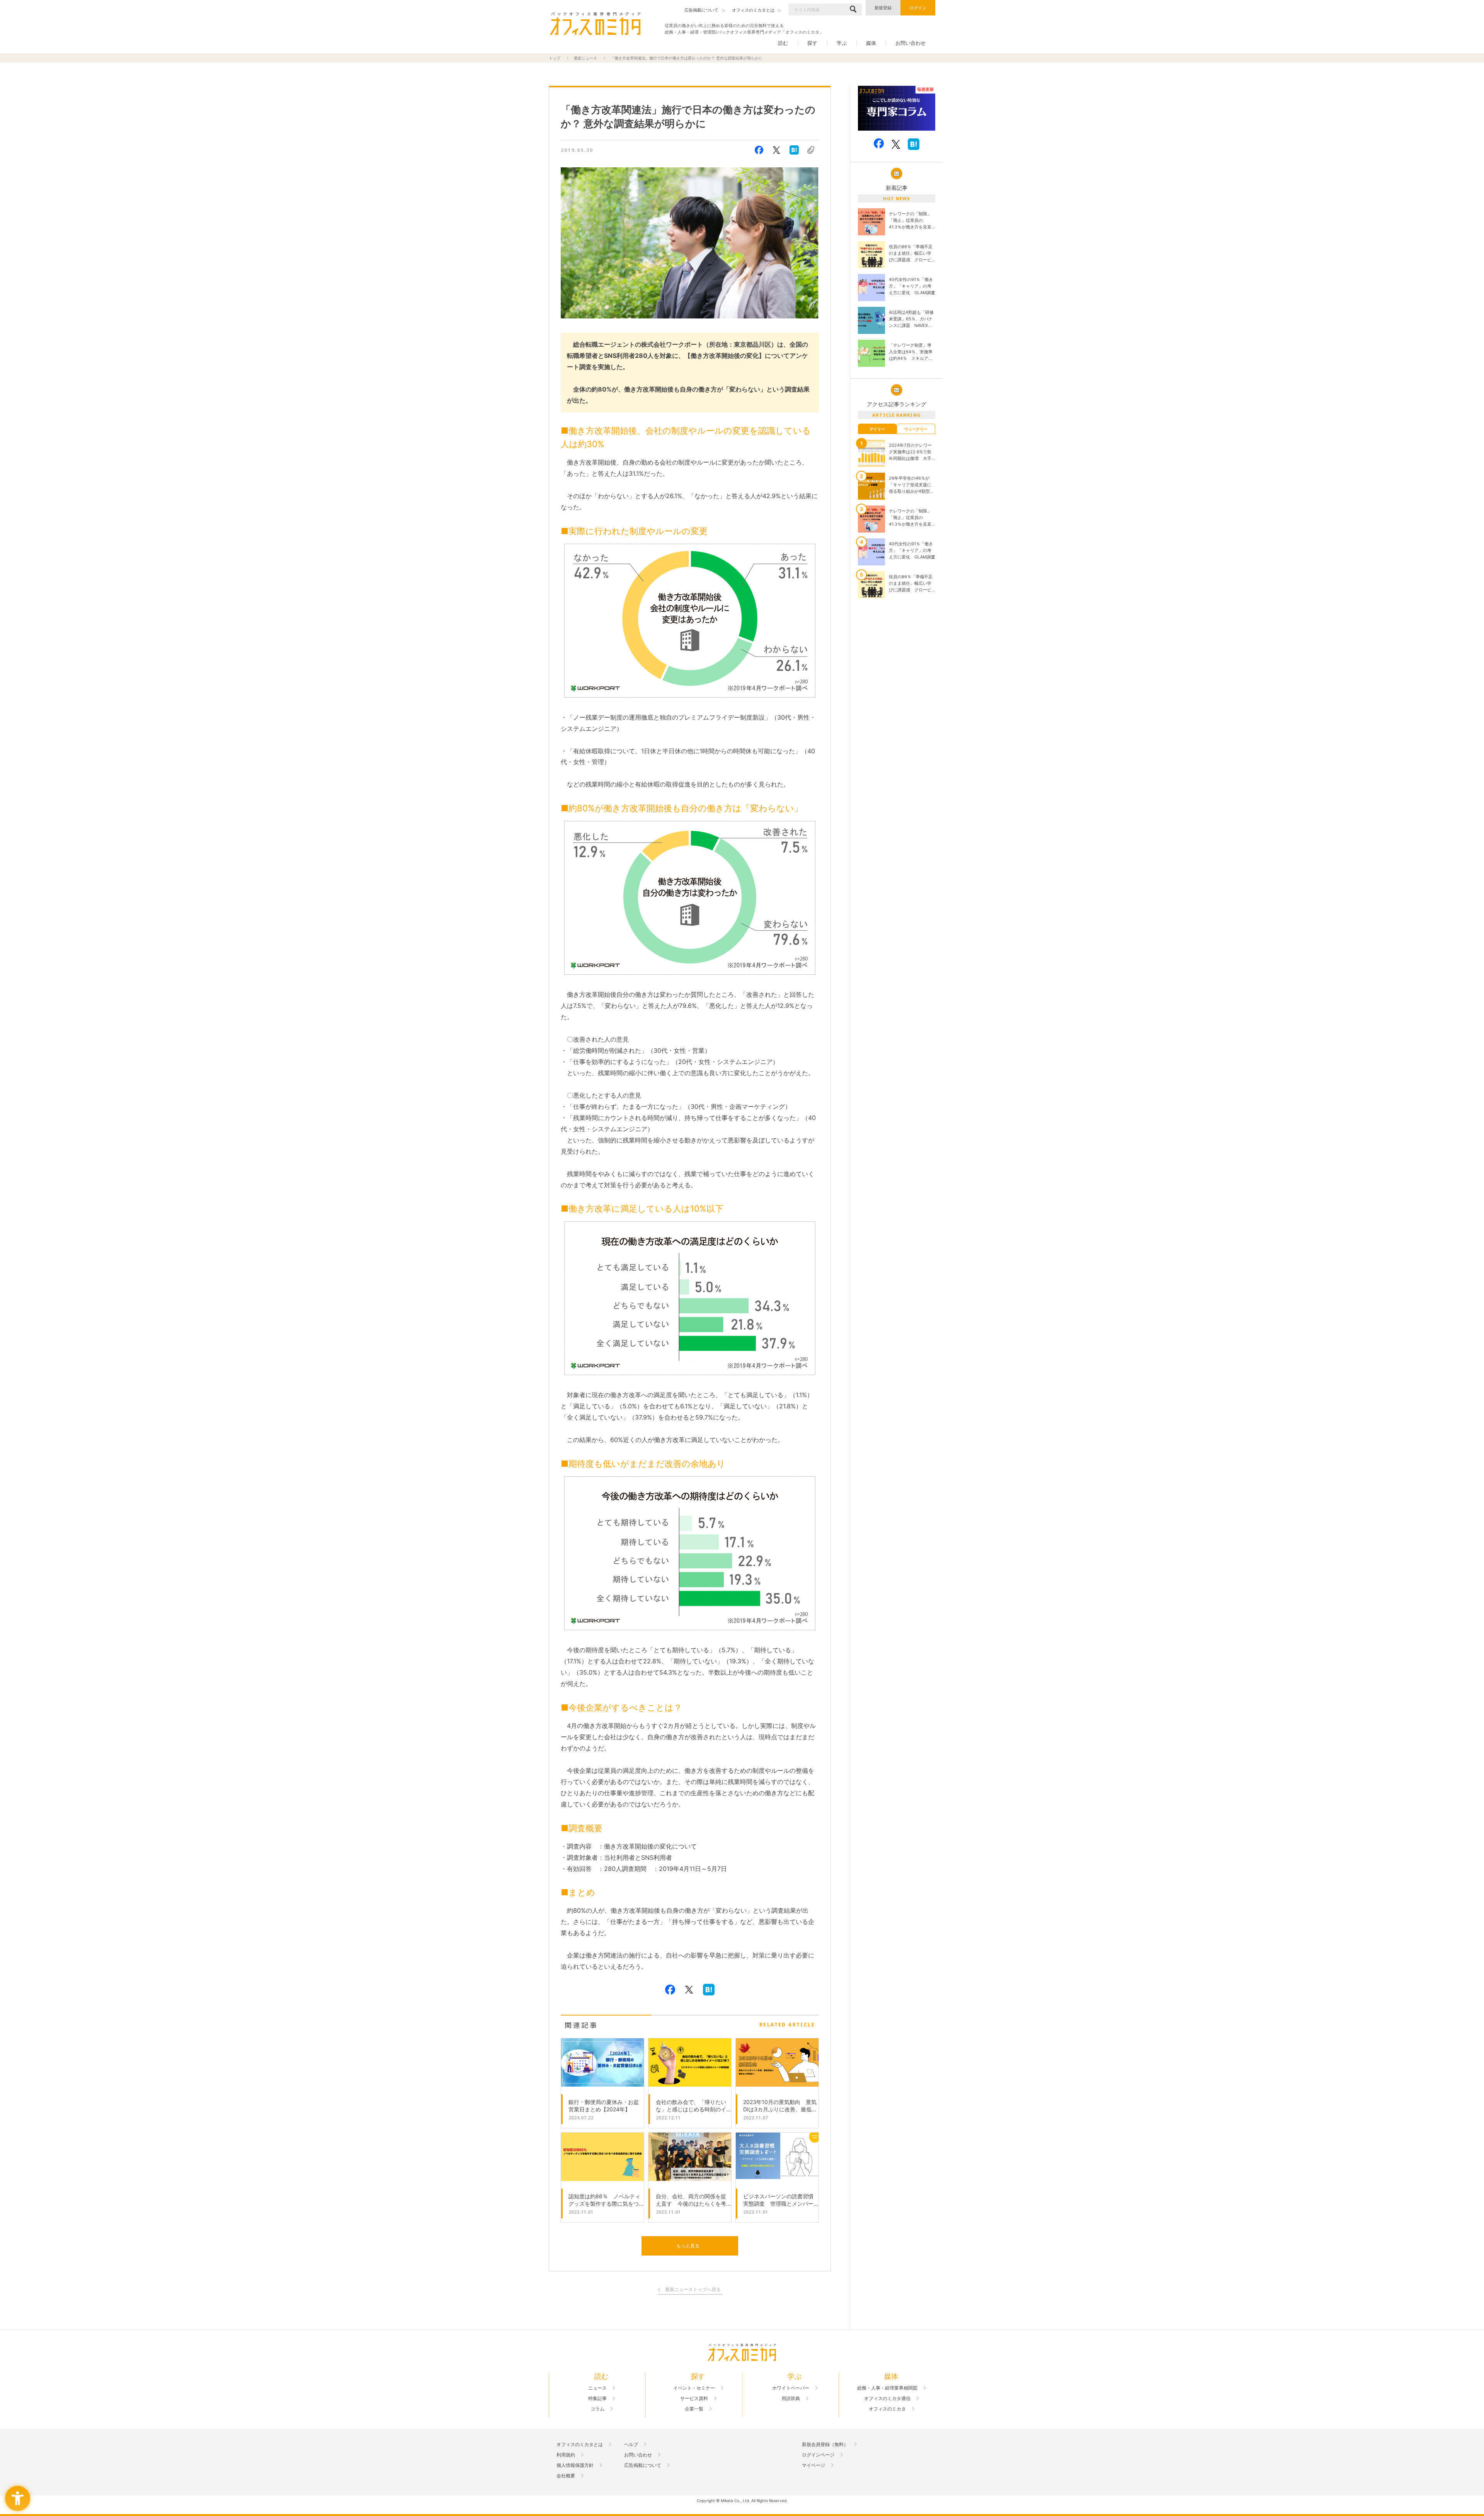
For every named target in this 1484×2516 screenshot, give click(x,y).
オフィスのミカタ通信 (887, 2399)
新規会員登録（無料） (825, 2445)
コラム (597, 2409)
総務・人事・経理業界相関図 (887, 2388)
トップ (555, 58)
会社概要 (566, 2476)
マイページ (813, 2465)
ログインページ (818, 2455)
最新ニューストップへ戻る (693, 2290)
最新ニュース (585, 58)
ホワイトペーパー (791, 2388)
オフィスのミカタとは (580, 2445)
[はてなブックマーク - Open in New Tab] (794, 150)
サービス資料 (694, 2399)
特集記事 (597, 2399)
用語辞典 (791, 2399)
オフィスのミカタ (887, 2409)
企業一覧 (694, 2409)
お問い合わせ (910, 43)
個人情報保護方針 (575, 2465)
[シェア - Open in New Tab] (759, 150)
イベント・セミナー (694, 2388)
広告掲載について (643, 2465)
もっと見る (688, 2246)
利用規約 (566, 2455)
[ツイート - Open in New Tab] (776, 150)
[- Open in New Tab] (897, 108)
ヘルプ (631, 2445)
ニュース (597, 2388)
